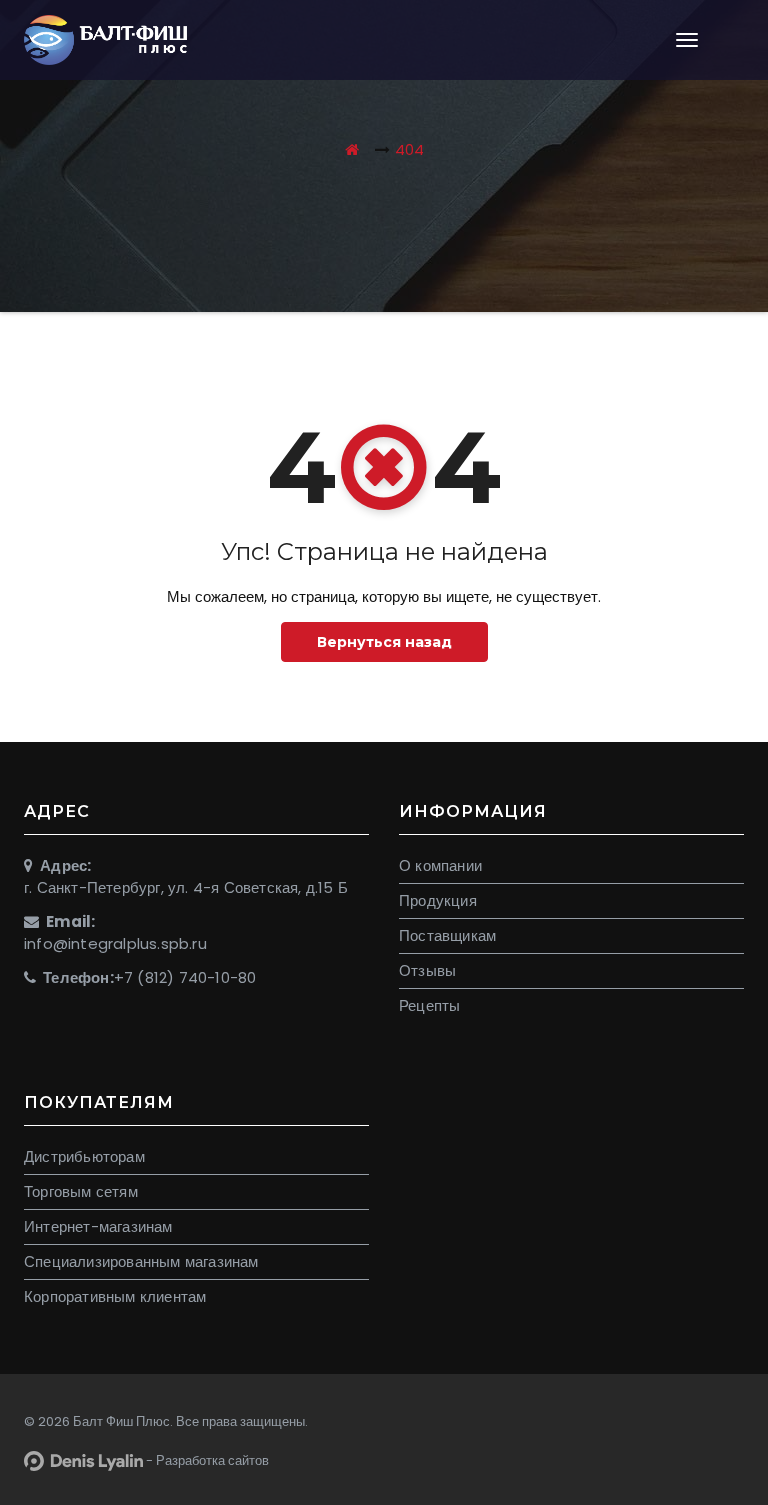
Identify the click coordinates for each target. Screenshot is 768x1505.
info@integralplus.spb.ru (115, 943)
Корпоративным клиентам (115, 1296)
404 (409, 149)
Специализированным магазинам (141, 1261)
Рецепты (429, 1005)
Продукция (438, 900)
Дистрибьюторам (84, 1156)
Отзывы (427, 970)
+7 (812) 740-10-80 (185, 977)
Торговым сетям (81, 1191)
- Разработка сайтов (206, 1460)
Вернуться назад (384, 642)
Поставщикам (447, 935)
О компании (440, 865)
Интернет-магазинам (98, 1226)
